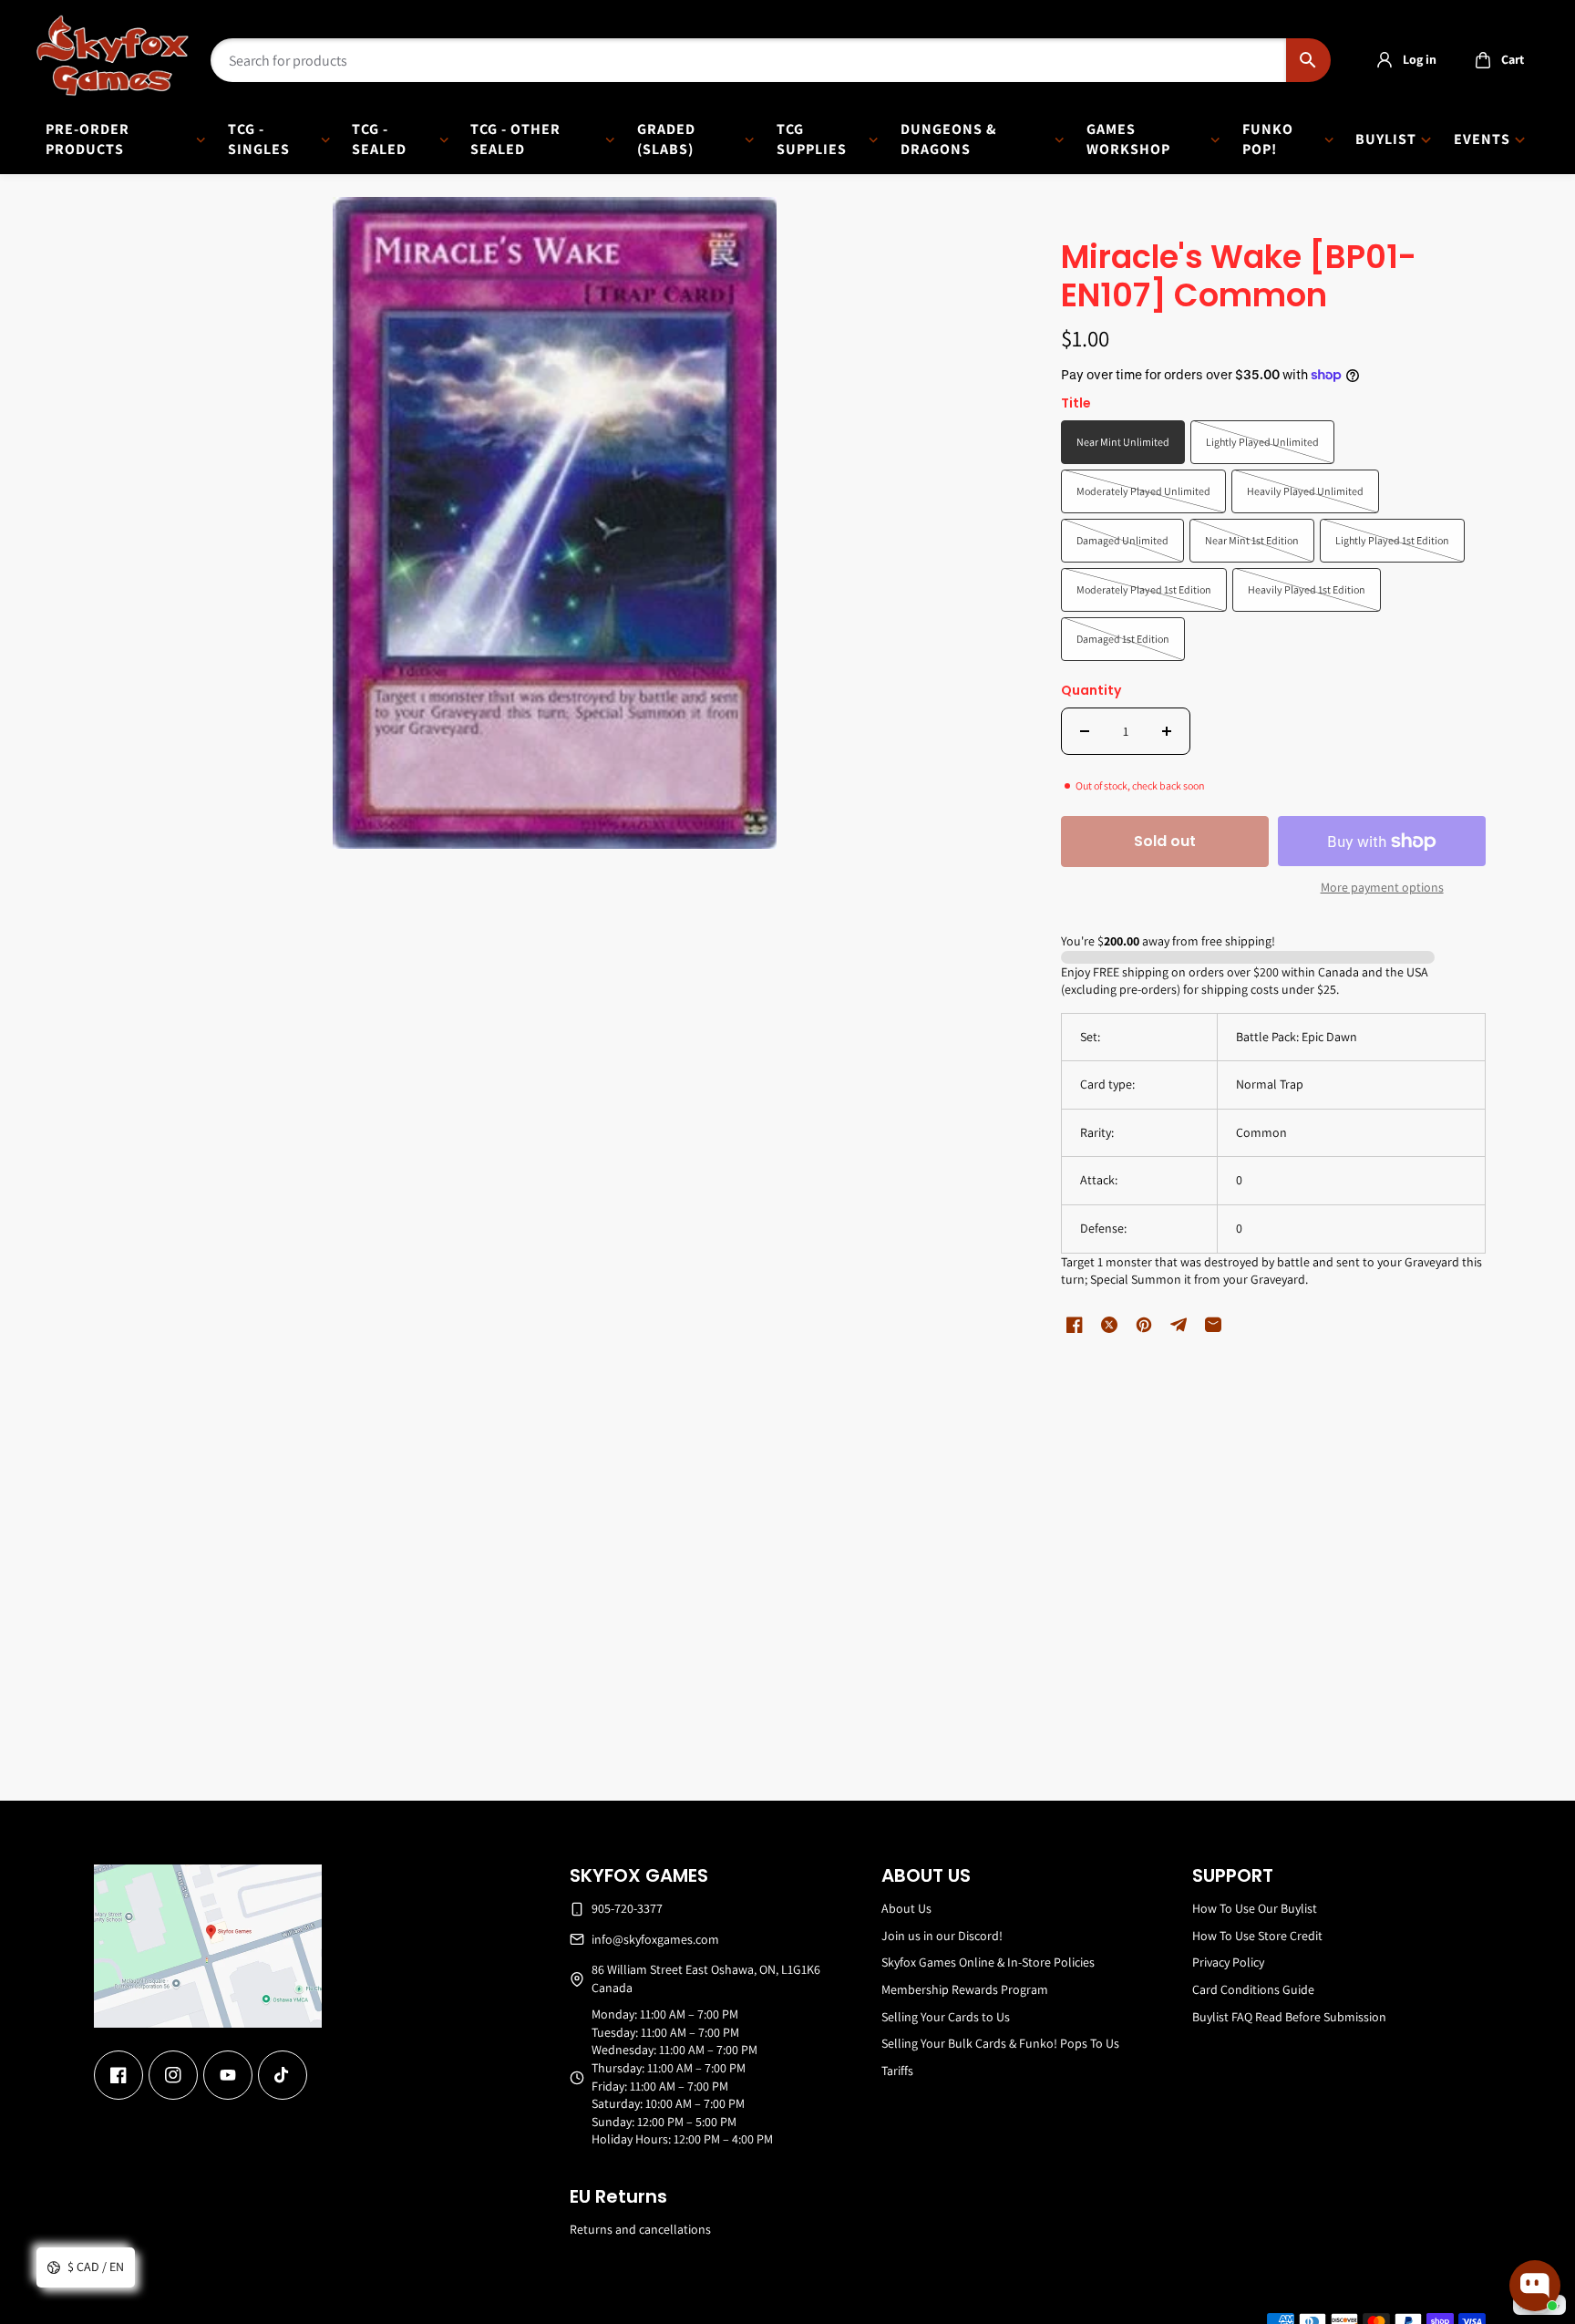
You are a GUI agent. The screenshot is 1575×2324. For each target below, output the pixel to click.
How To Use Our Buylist (1255, 1908)
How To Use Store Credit (1257, 1936)
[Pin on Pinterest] (1144, 1325)
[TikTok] (283, 2075)
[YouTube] (228, 2075)
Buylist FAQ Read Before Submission (1289, 2017)
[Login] (1385, 60)
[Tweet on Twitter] (1109, 1325)
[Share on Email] (1213, 1325)
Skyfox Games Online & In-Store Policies (988, 1962)
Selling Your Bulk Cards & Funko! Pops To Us (1000, 2043)
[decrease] (1085, 731)
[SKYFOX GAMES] (113, 56)
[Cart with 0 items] (1483, 60)
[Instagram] (173, 2075)
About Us (906, 1908)
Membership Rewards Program (965, 1989)
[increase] (1167, 731)
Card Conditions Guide (1253, 1989)
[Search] (1308, 60)
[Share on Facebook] (1075, 1325)
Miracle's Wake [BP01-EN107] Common (1239, 278)
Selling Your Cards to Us (946, 2017)
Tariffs (897, 2071)
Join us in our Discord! (942, 1936)
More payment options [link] (1382, 887)
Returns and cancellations (640, 2229)
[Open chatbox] (1535, 2286)
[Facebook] (118, 2075)
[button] (1494, 60)
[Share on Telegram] (1179, 1325)
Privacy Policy (1228, 1962)
